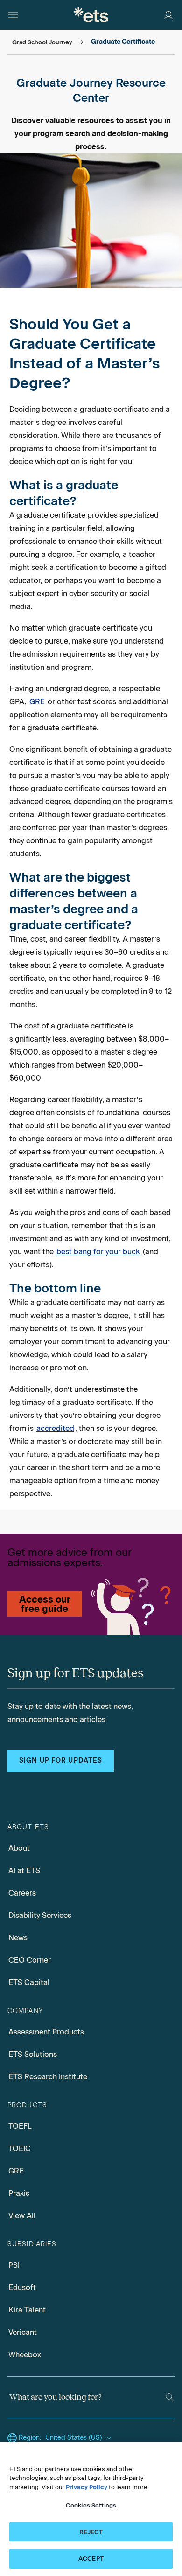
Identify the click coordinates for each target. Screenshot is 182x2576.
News (18, 1938)
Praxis (19, 2193)
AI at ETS (24, 1871)
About (19, 1848)
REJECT (91, 2532)
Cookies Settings (91, 2505)
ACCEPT (91, 2559)
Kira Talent (27, 2310)
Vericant (23, 2332)
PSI (14, 2265)
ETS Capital (29, 1982)
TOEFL (20, 2126)
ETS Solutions (33, 2054)
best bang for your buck (98, 1252)
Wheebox (25, 2355)
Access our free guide (45, 1604)
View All (22, 2216)
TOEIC (20, 2149)
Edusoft (22, 2288)
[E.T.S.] (91, 15)
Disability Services (40, 1915)
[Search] (170, 2397)
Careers (22, 1893)
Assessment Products (46, 2032)
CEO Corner (30, 1960)
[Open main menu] (13, 15)
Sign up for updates (61, 1760)
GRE (37, 702)
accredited (55, 1428)
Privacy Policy (87, 2487)
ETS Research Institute (48, 2077)
